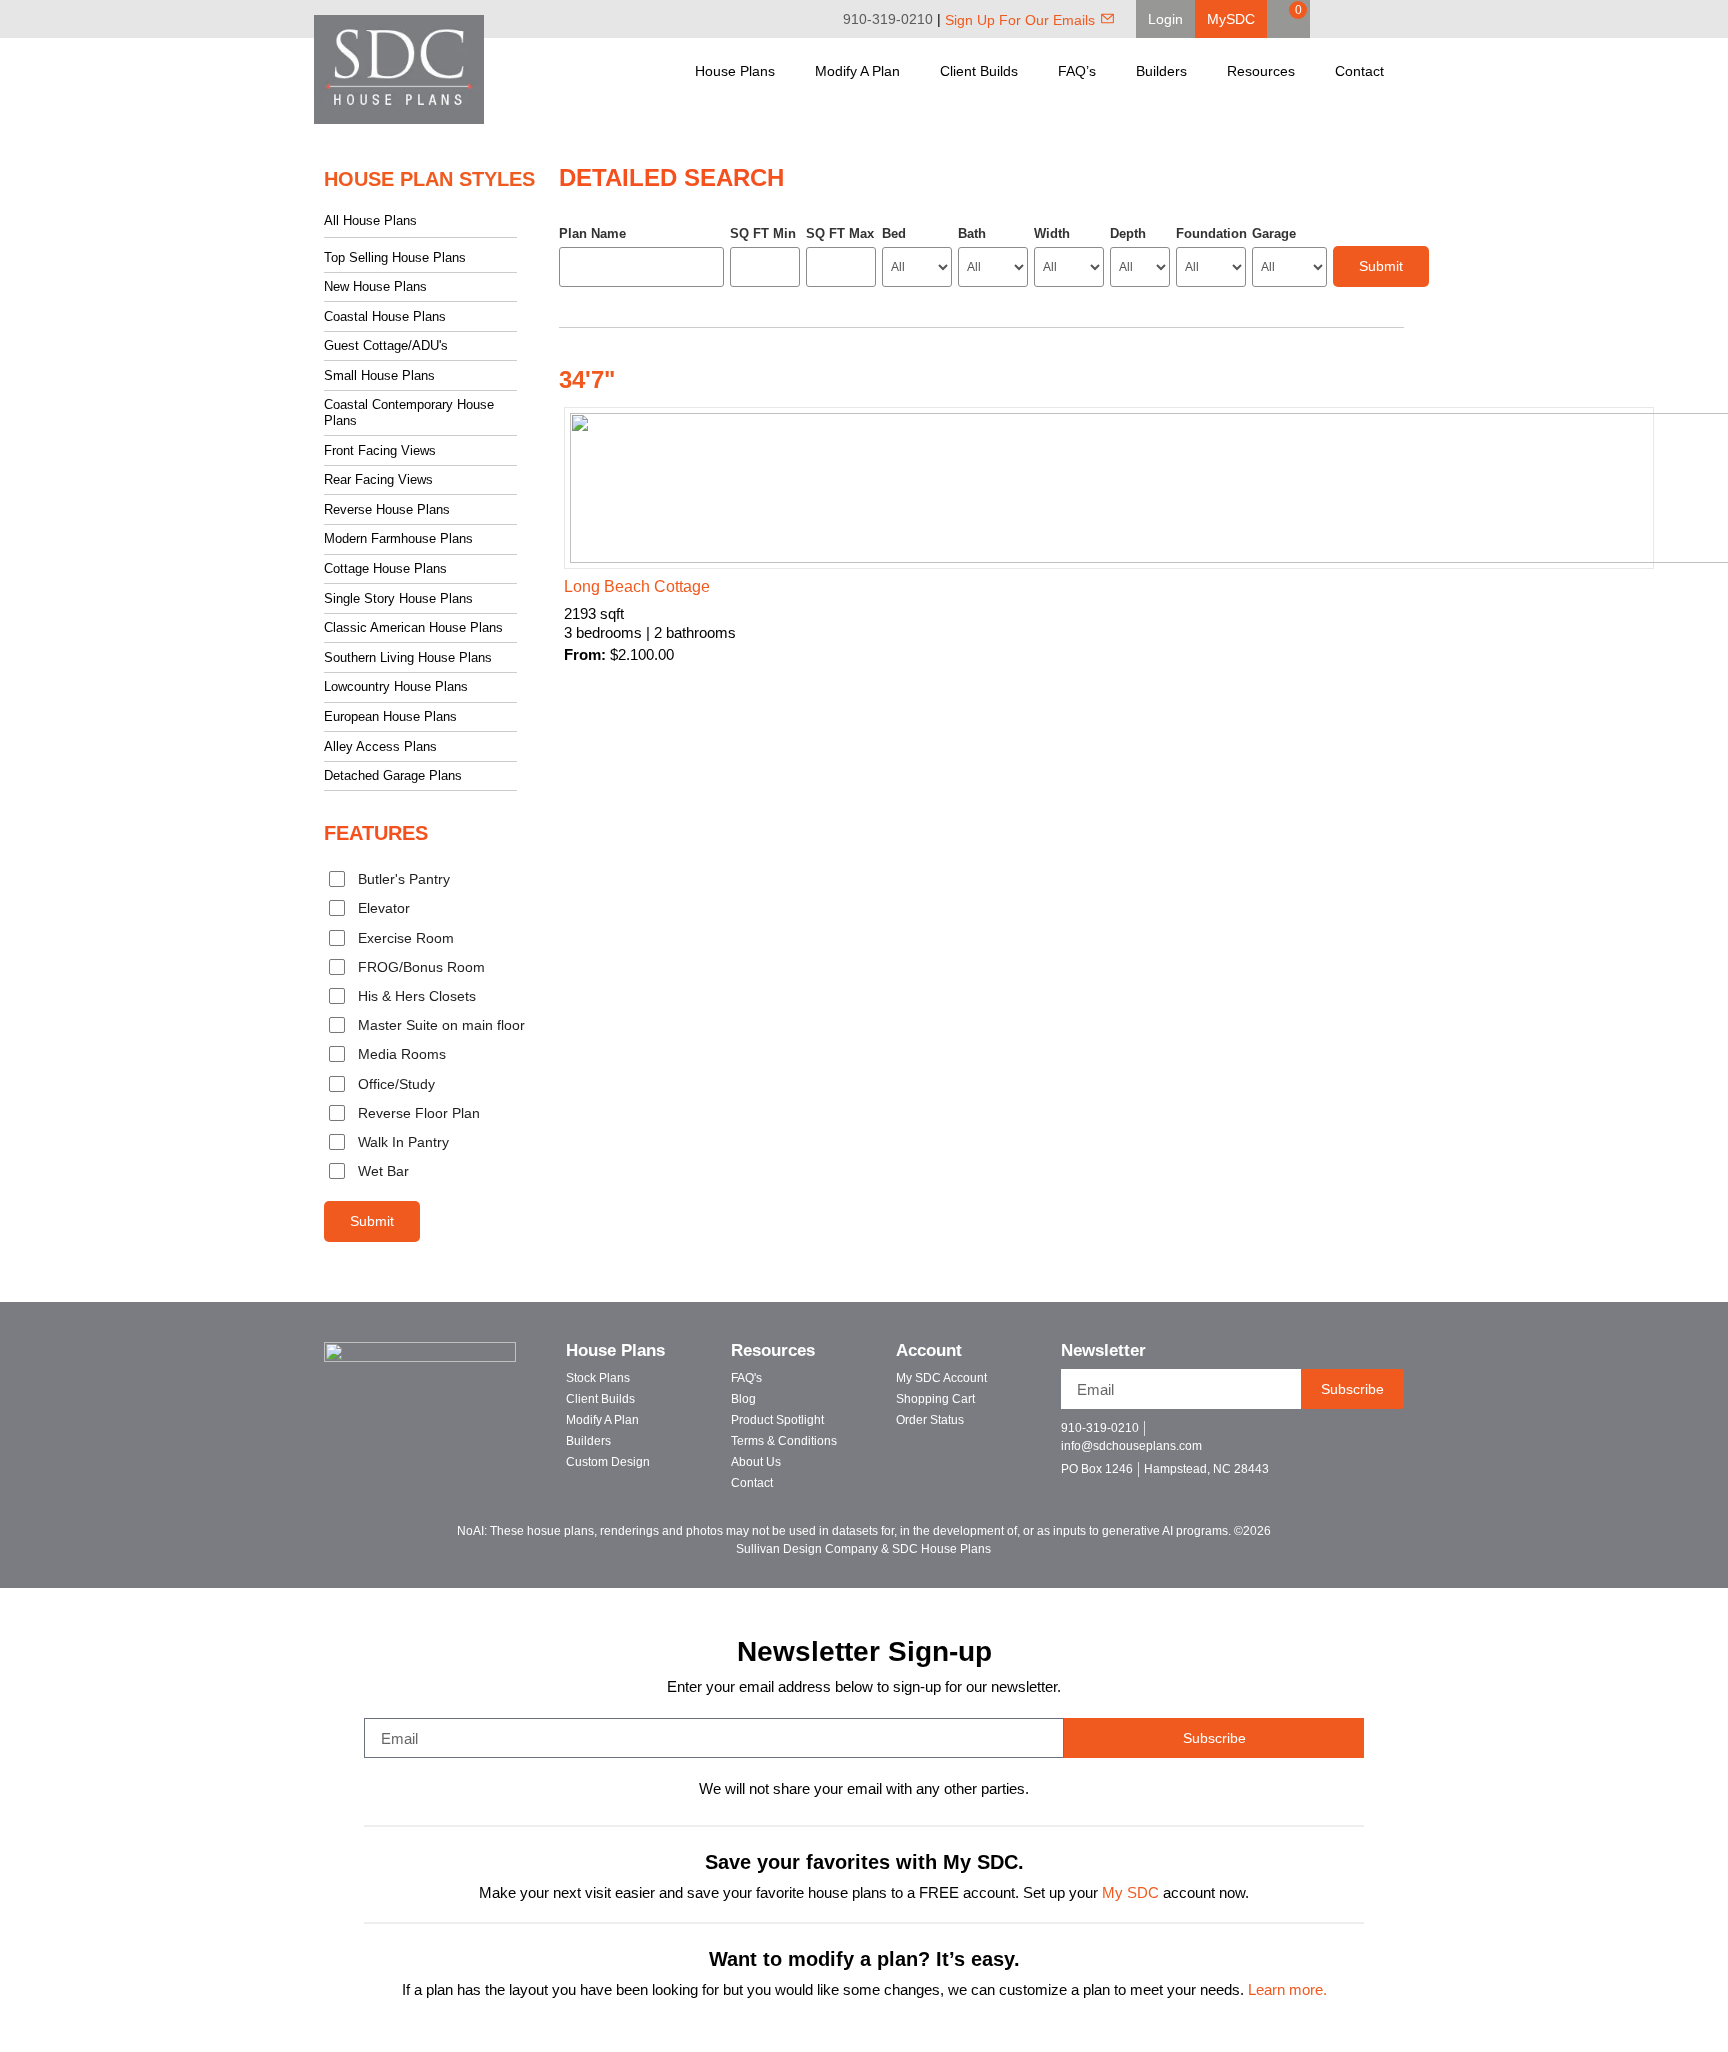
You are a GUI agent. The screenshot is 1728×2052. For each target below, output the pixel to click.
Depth (1128, 233)
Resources (1261, 71)
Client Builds (979, 71)
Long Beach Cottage (637, 586)
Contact (1359, 71)
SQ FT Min (763, 233)
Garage (1274, 233)
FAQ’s (1077, 71)
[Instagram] (1400, 19)
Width (1052, 233)
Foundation (1211, 233)
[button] (1165, 19)
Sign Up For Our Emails (1020, 20)
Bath (972, 233)
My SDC (1130, 1893)
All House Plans (370, 220)
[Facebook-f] (1308, 1436)
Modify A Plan (857, 71)
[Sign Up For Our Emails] (1107, 18)
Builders (1161, 71)
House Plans (735, 71)
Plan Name (592, 233)
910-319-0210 (888, 19)
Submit (372, 1221)
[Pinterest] (1372, 19)
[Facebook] (1344, 19)
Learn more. (1287, 1990)
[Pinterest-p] (1378, 1436)
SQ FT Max (840, 233)
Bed (894, 233)
